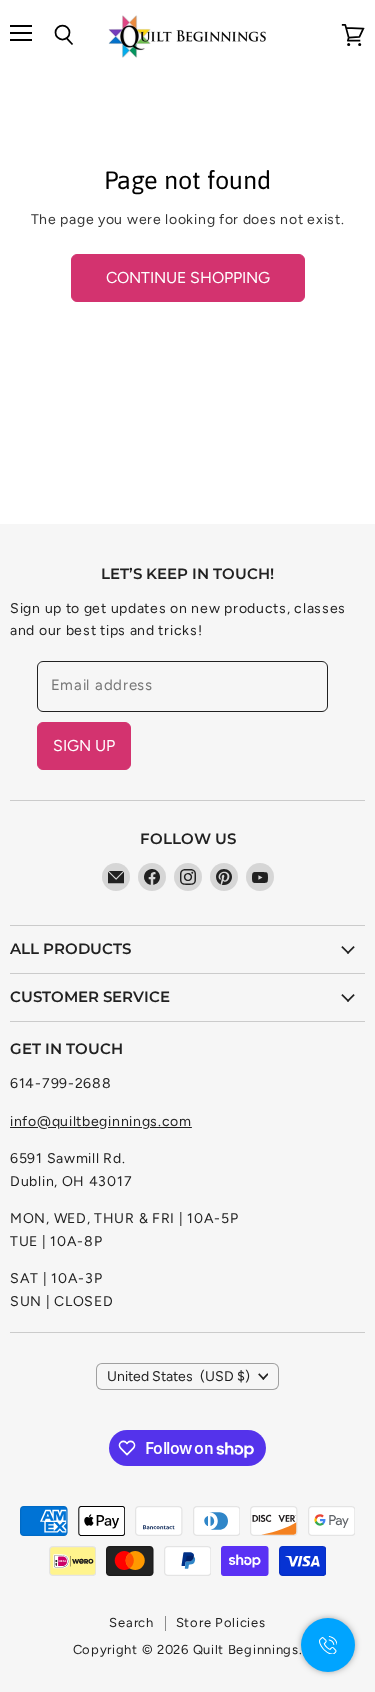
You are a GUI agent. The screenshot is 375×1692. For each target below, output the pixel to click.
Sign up (84, 745)
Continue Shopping (188, 277)
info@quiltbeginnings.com (101, 1121)
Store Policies (221, 1622)
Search (131, 1622)
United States (178, 1376)
